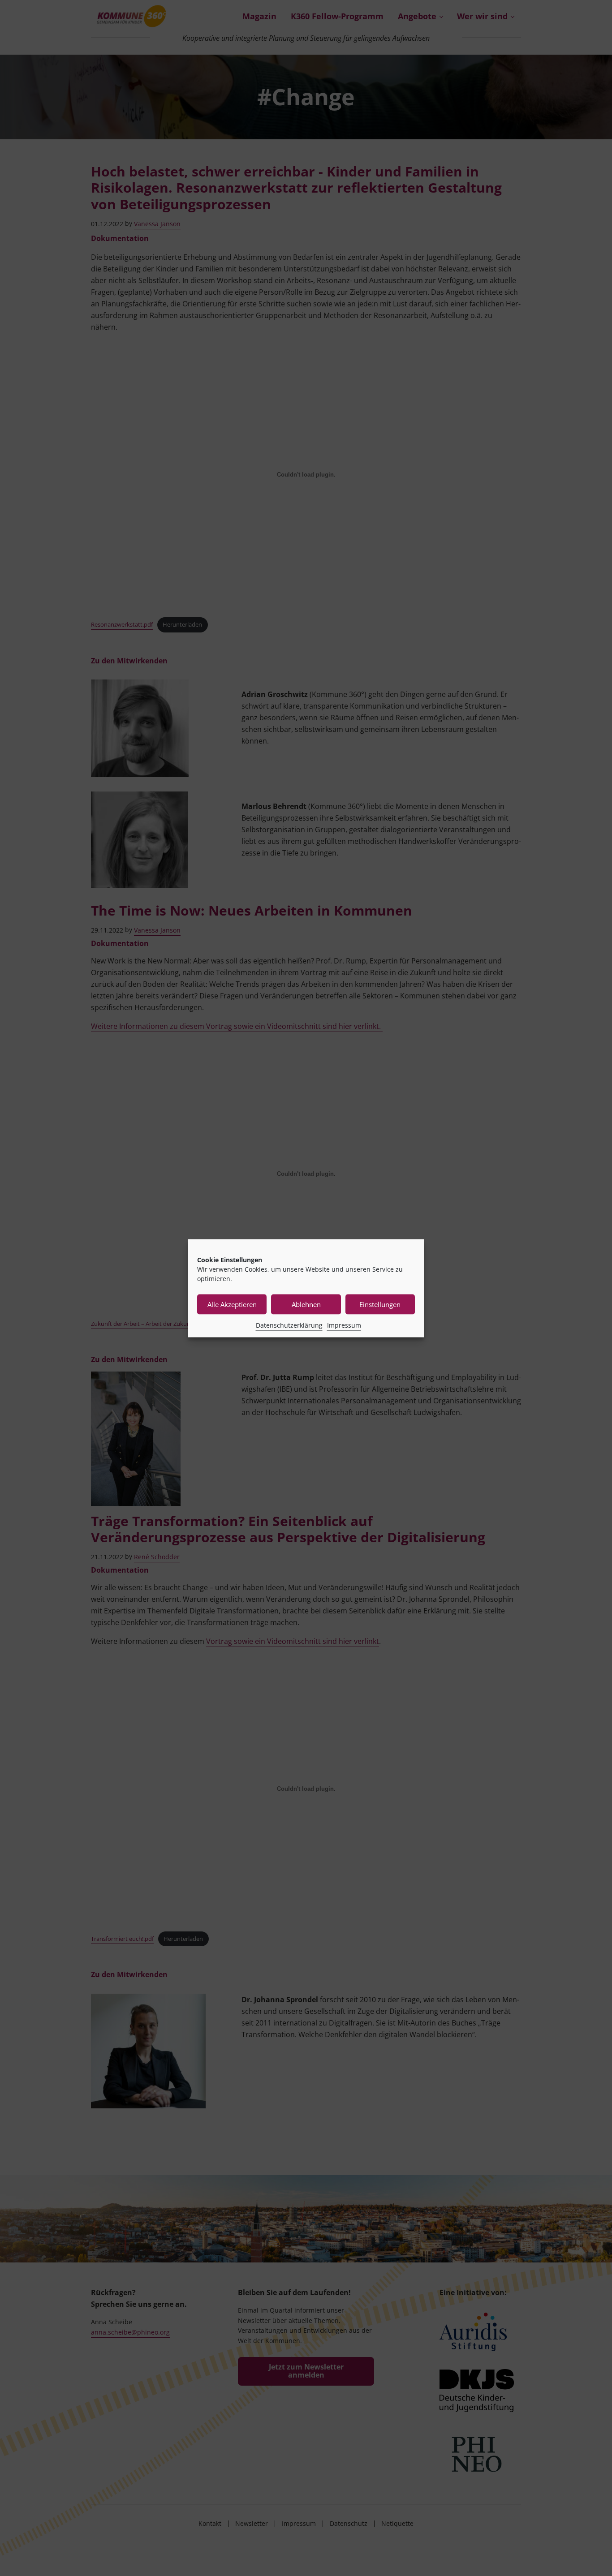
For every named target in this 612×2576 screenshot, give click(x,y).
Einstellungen (380, 1304)
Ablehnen (306, 1304)
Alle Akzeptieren (232, 1304)
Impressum (344, 1325)
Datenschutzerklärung (289, 1325)
